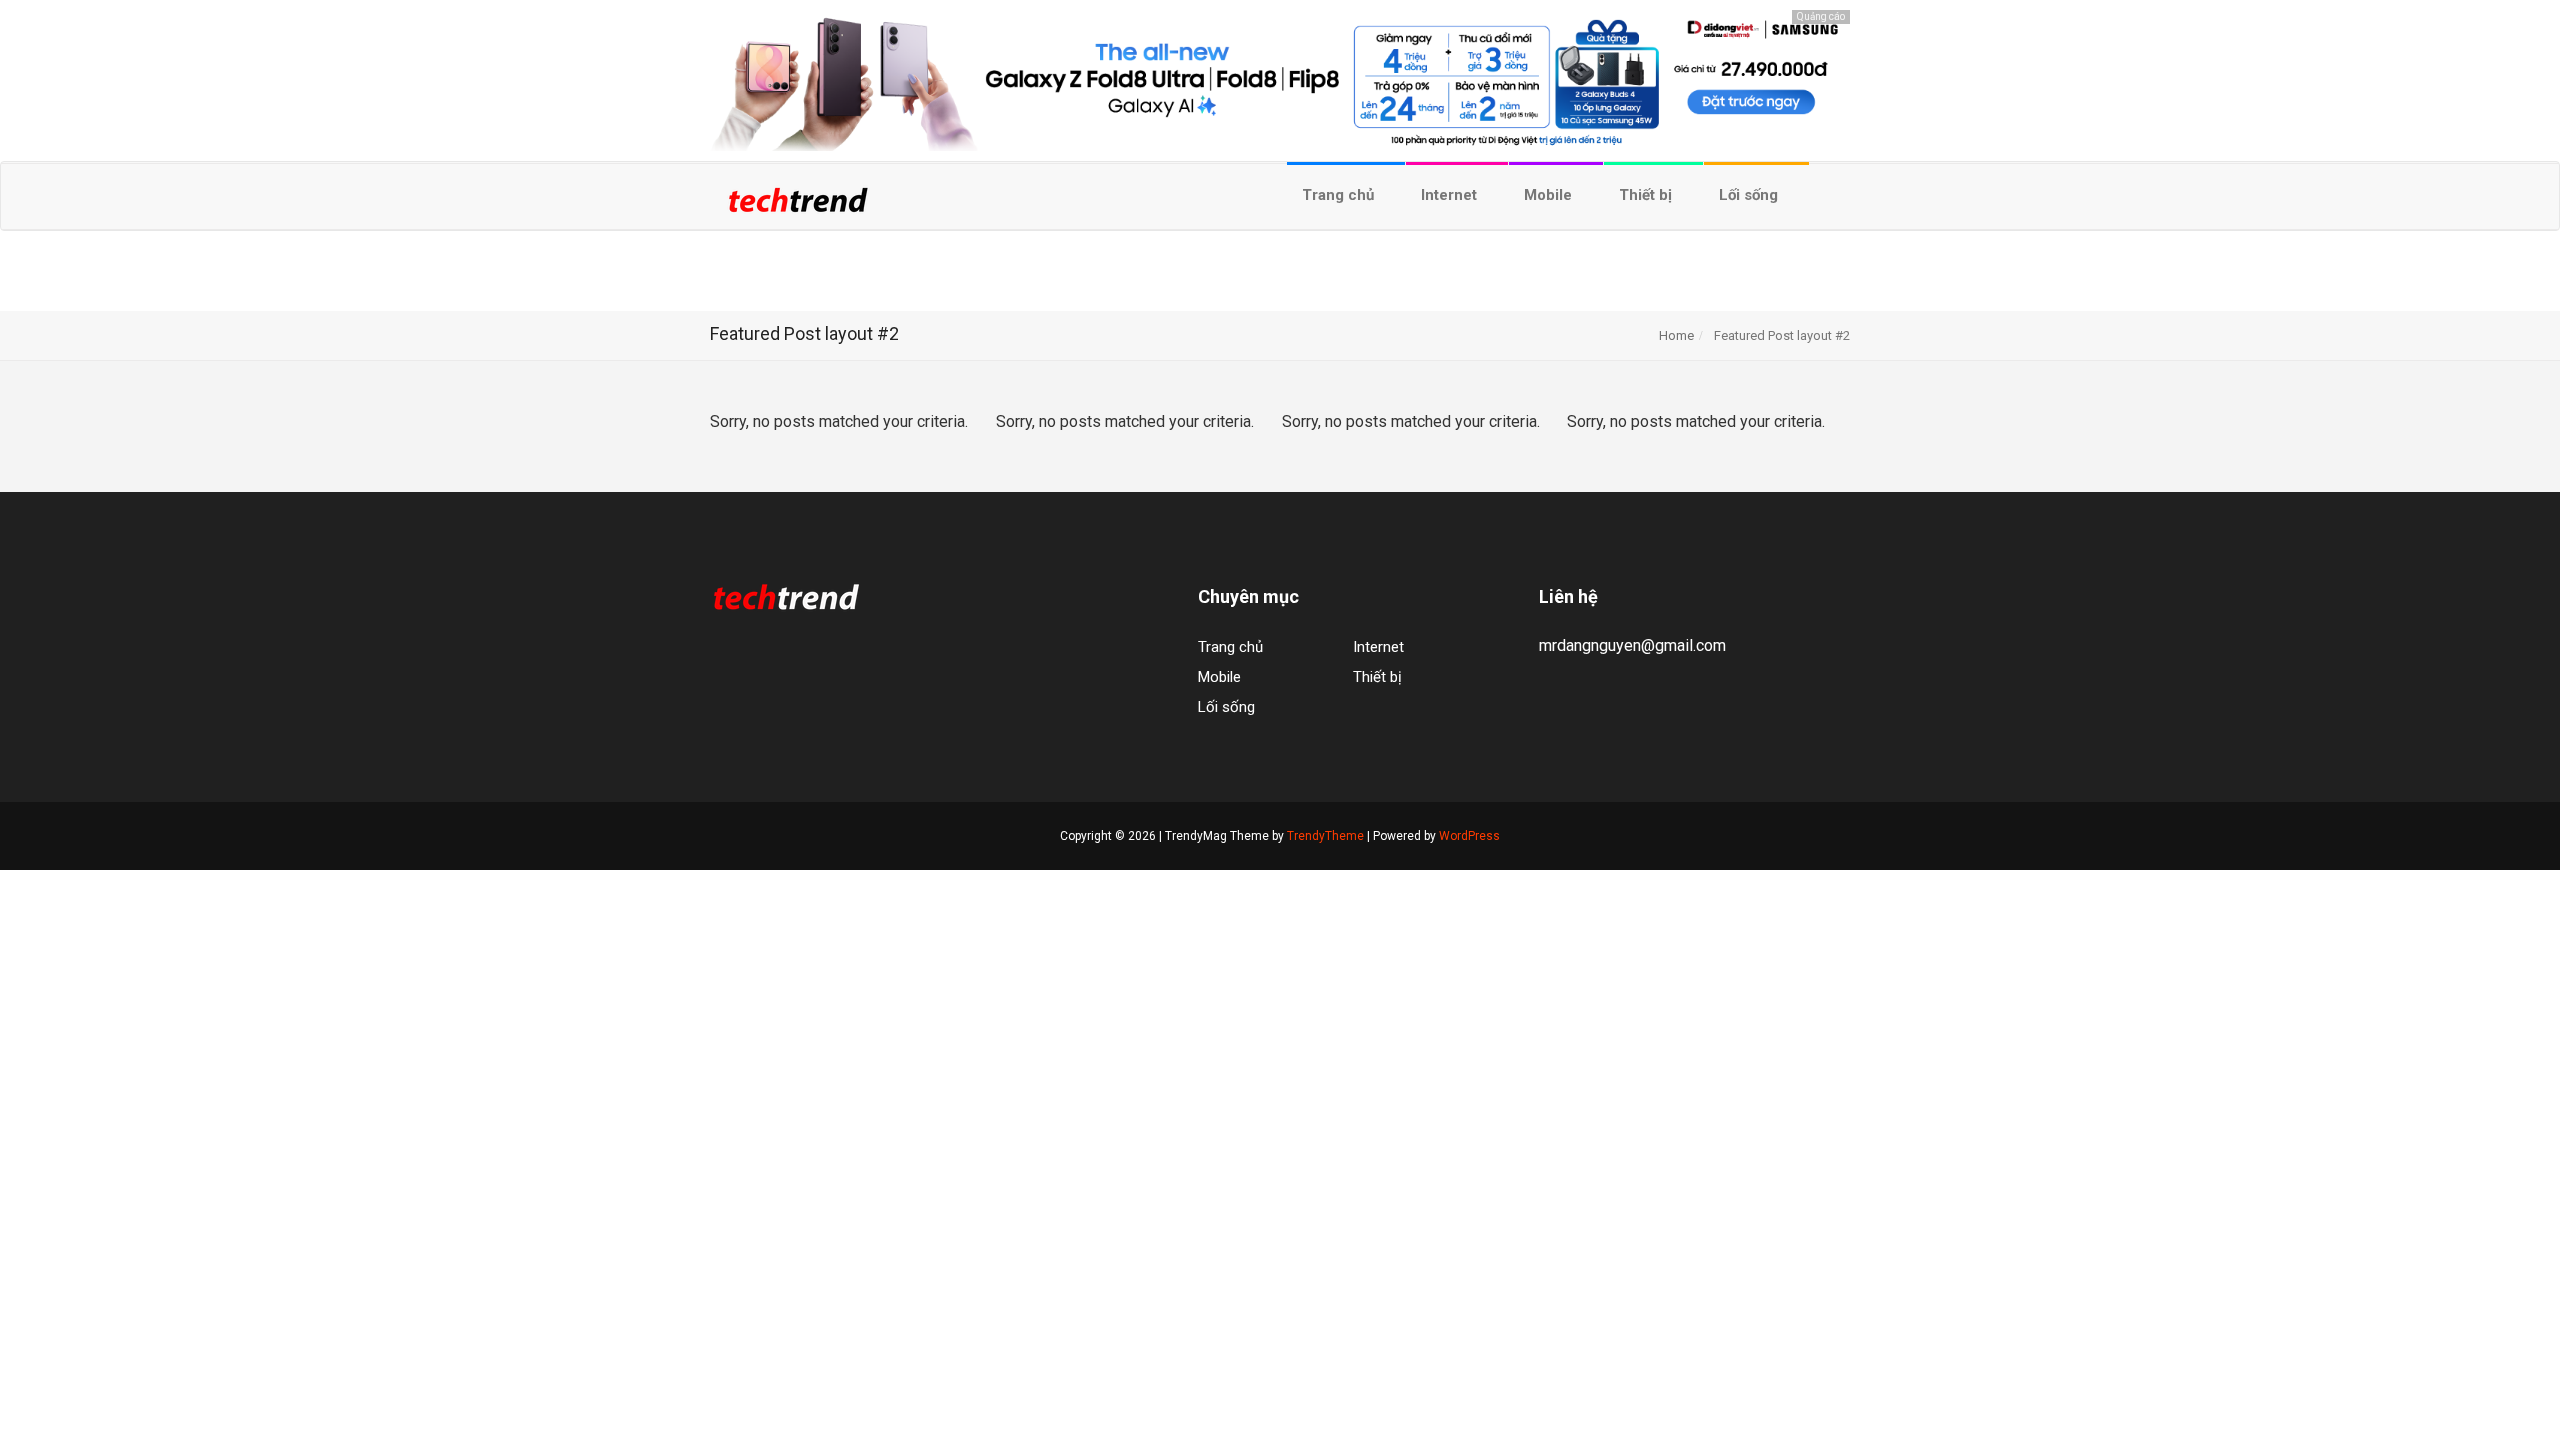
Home (1676, 335)
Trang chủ (1340, 195)
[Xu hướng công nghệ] (797, 206)
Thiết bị (1647, 195)
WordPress (1469, 836)
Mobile (1550, 195)
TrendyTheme (1325, 836)
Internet (1451, 195)
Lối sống (1750, 195)
